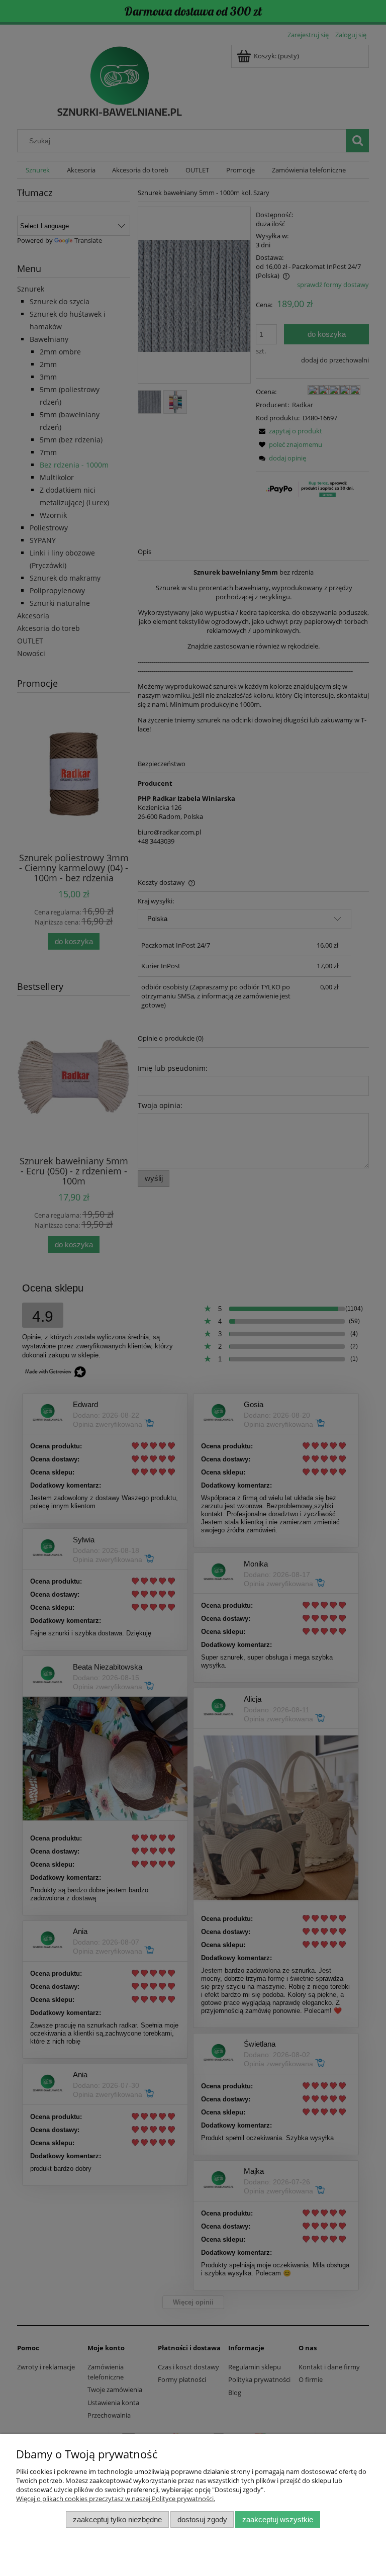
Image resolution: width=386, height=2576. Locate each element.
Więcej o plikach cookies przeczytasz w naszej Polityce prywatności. (116, 2499)
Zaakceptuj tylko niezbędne (117, 2519)
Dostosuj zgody (202, 2519)
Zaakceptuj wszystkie (278, 2519)
